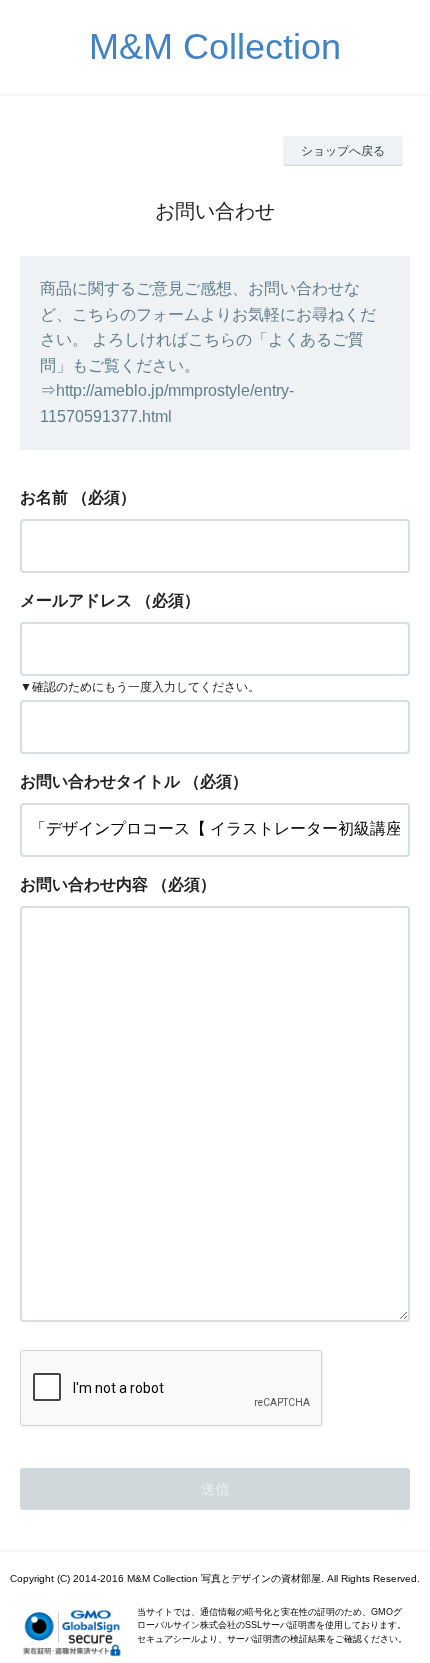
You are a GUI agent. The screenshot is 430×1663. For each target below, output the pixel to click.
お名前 (44, 497)
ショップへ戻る (343, 151)
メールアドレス (76, 600)
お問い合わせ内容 (84, 884)
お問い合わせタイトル (100, 781)
